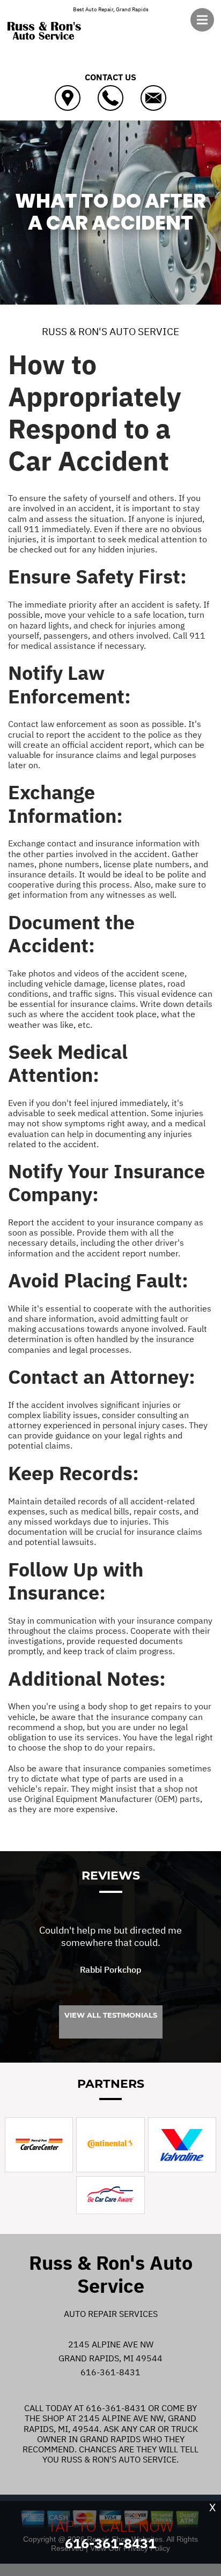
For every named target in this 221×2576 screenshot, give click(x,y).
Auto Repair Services (111, 2314)
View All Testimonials (111, 2015)
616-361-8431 (110, 2372)
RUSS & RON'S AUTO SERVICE (110, 331)
